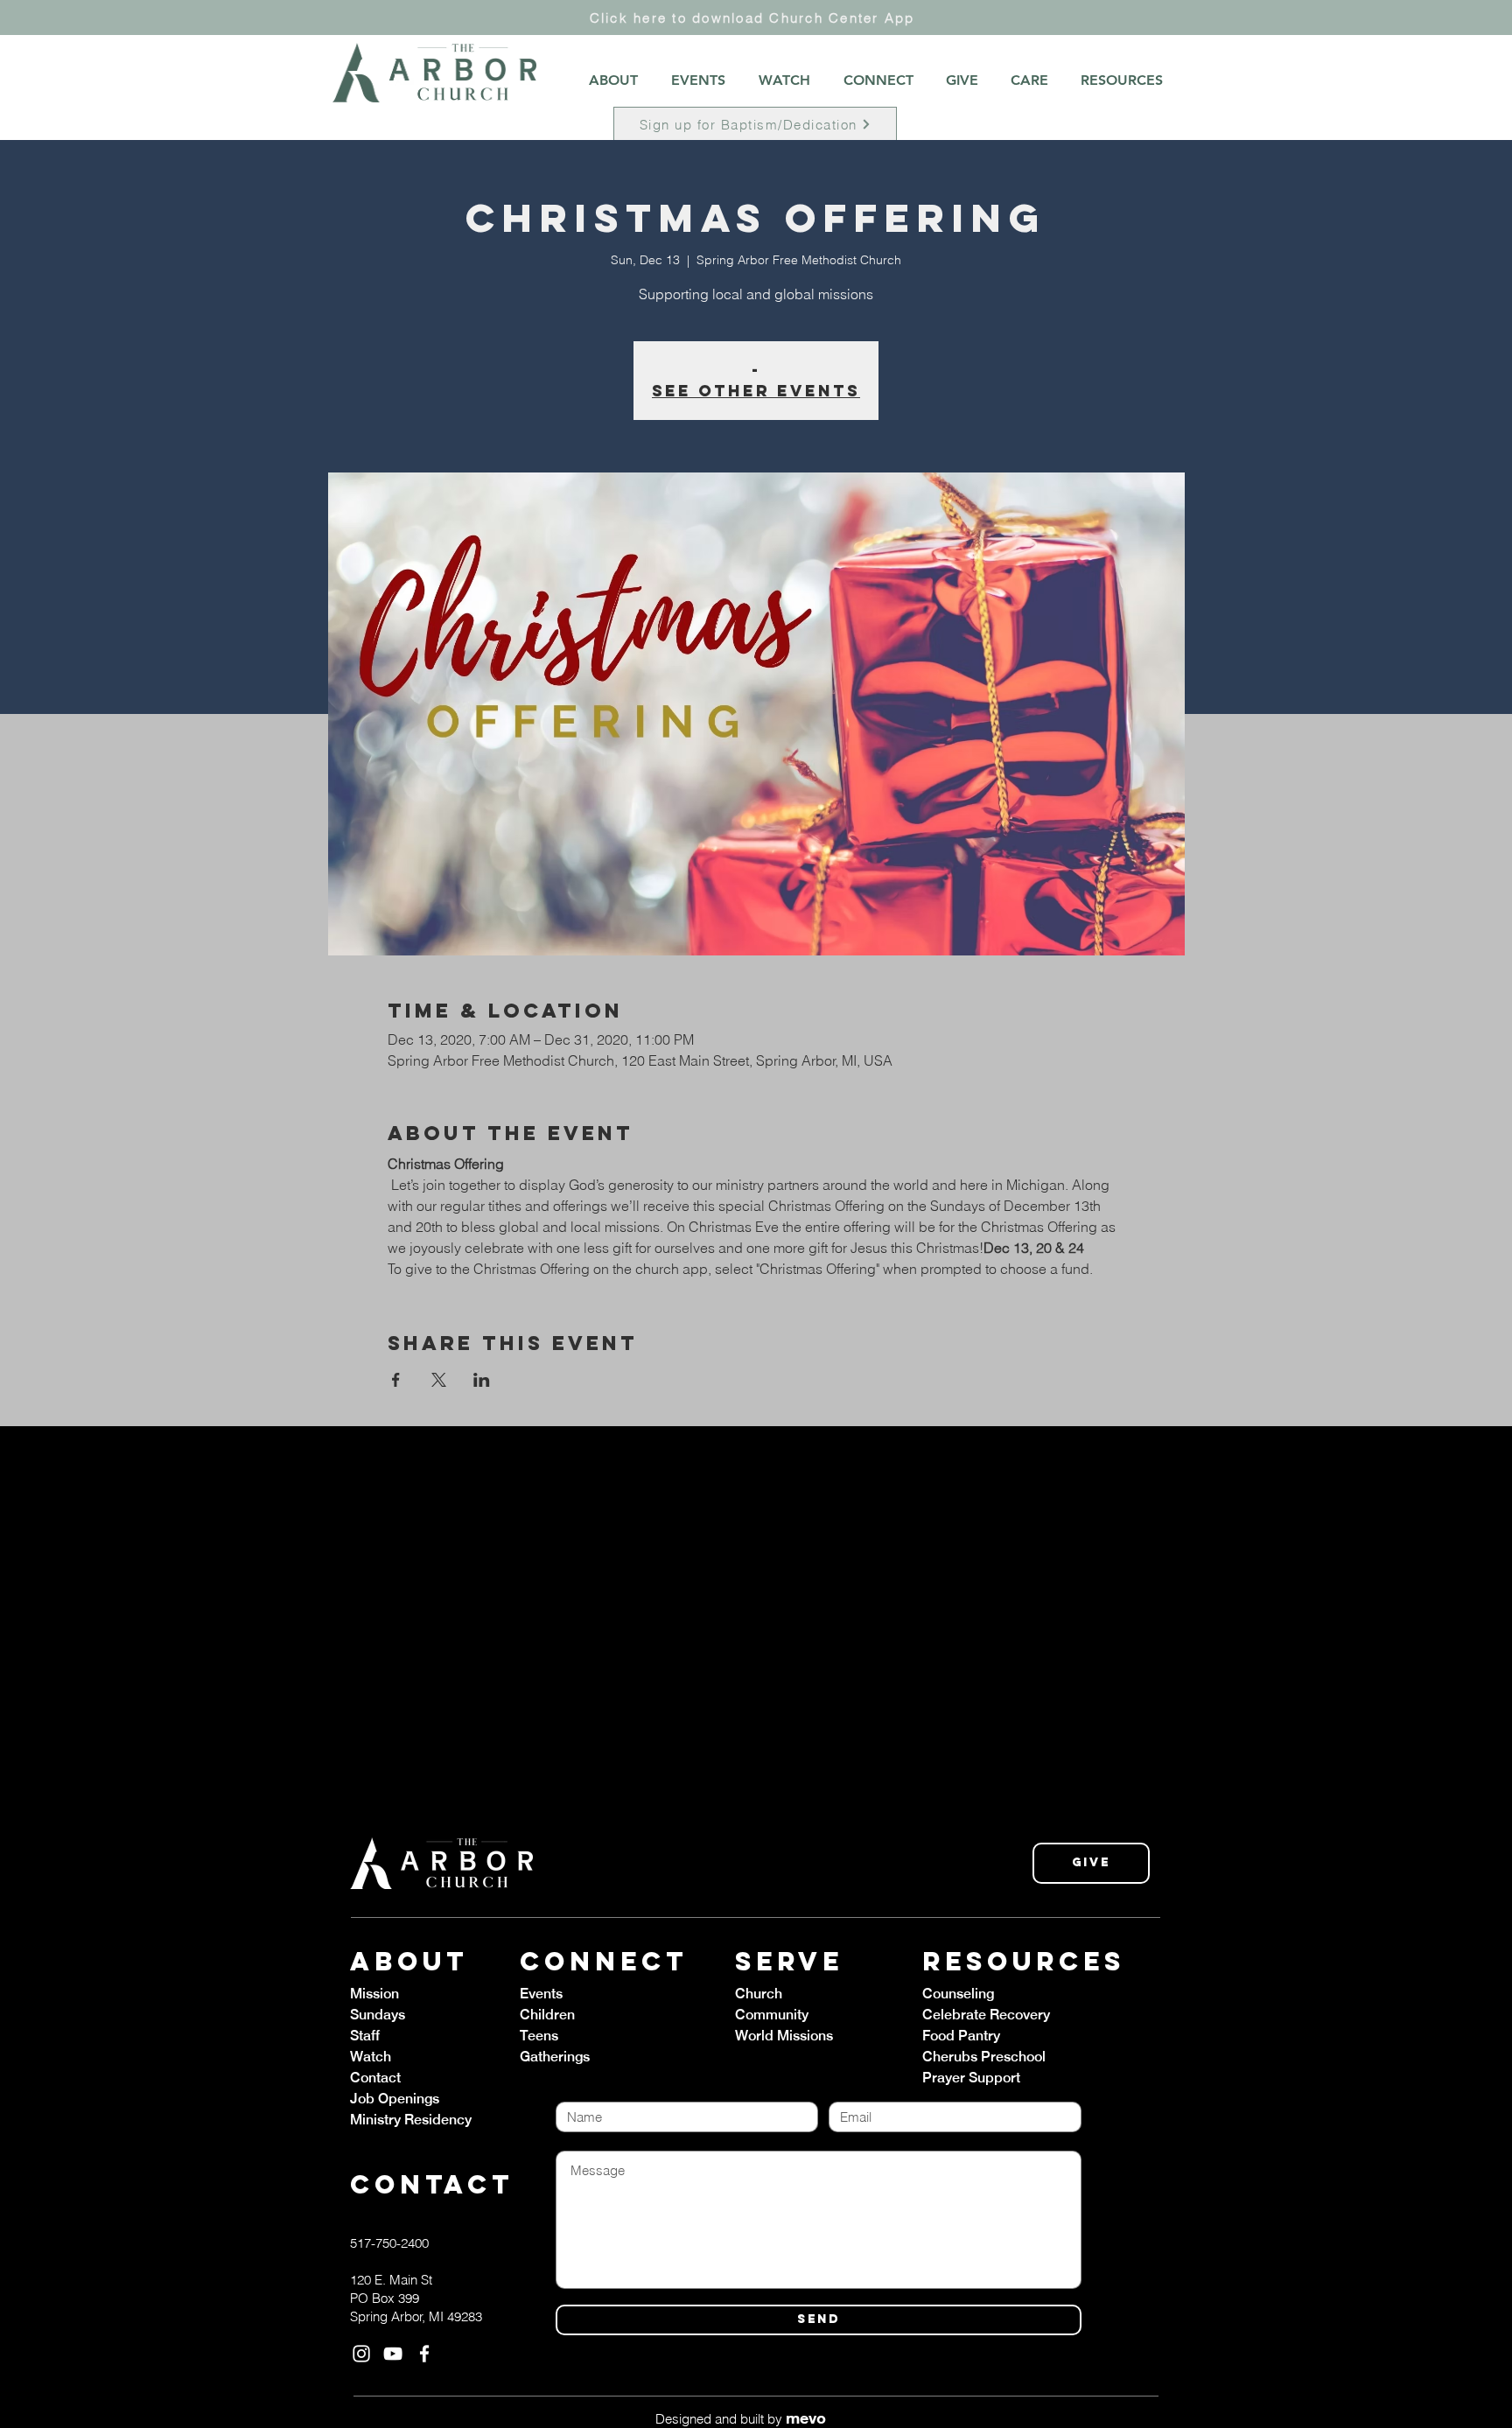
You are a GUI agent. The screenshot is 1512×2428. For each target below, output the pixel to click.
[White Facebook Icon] (424, 2354)
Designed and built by (741, 2419)
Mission (374, 1994)
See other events (756, 391)
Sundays (378, 2015)
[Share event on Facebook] (396, 1380)
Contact (375, 2078)
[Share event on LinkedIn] (482, 1380)
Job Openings (395, 2099)
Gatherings (555, 2057)
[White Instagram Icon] (361, 2354)
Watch (371, 2057)
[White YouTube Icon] (393, 2354)
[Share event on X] (439, 1380)
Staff (365, 2036)
